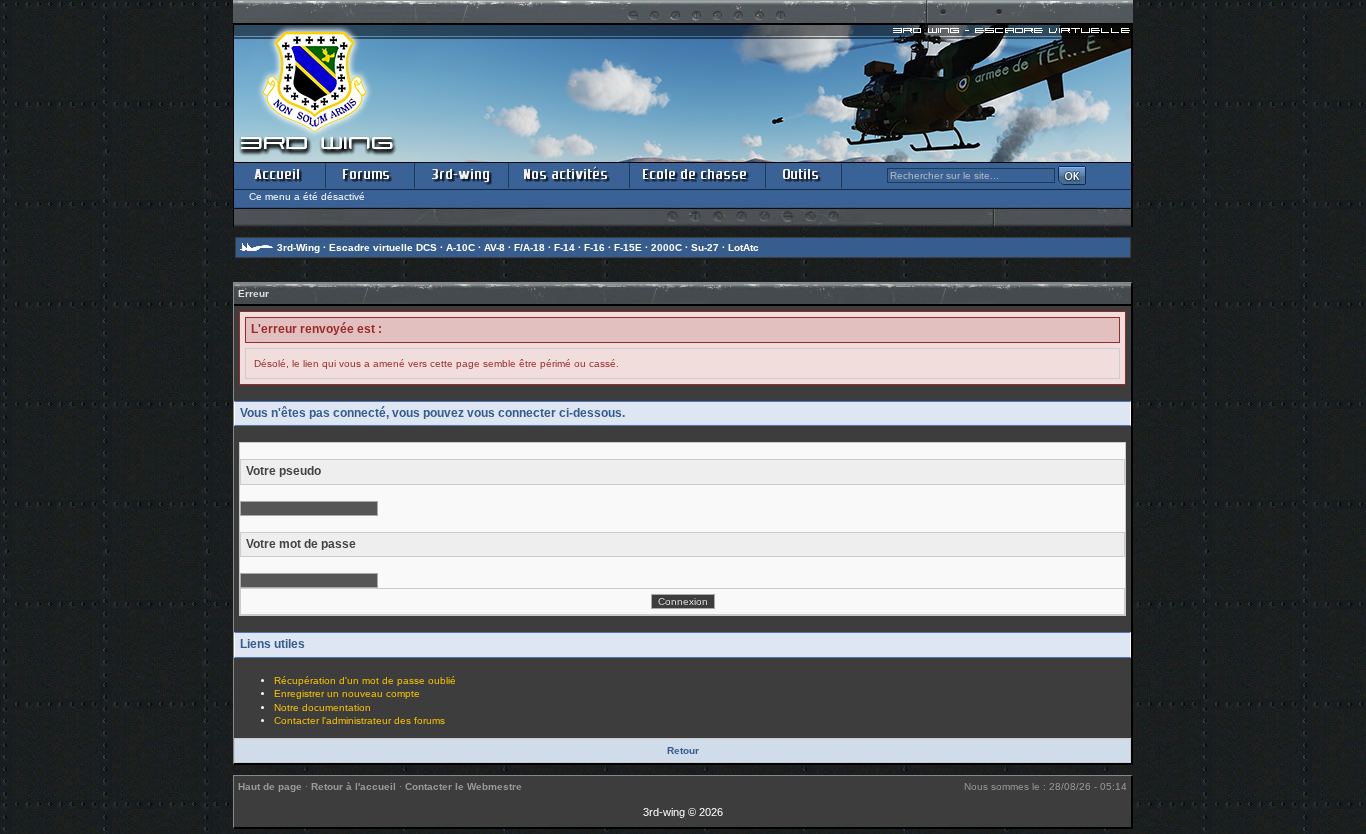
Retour (683, 750)
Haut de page (270, 786)
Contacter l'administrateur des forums (359, 720)
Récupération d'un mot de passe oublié (365, 680)
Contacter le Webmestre (463, 786)
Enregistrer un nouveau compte (347, 693)
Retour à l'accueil (353, 786)
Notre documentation (322, 707)
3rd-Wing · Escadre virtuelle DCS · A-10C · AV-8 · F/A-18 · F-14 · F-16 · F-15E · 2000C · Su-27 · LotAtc (518, 247)
